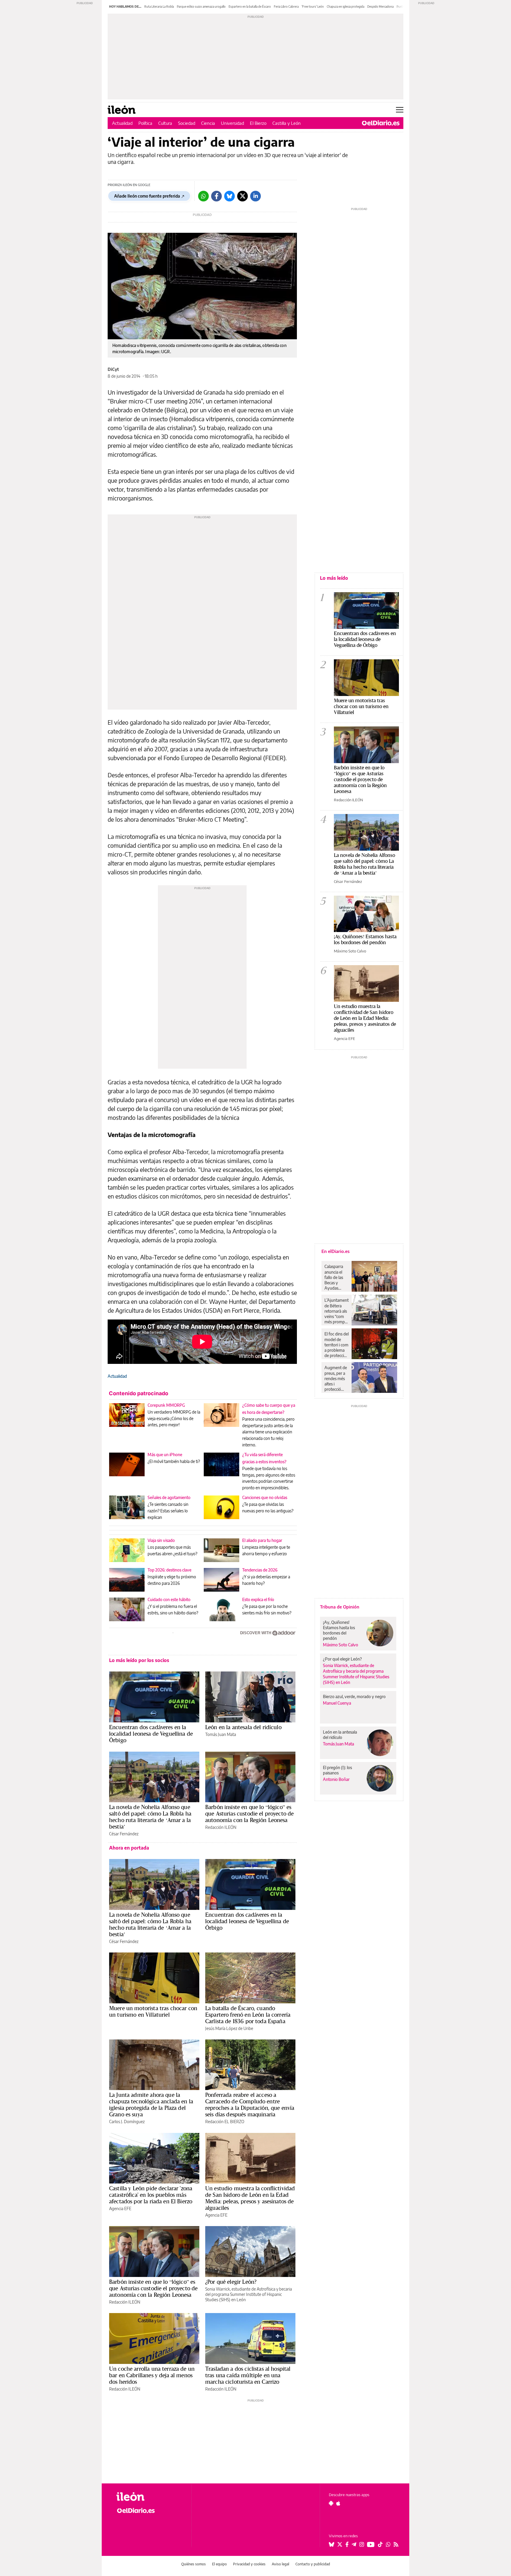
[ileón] (149, 2497)
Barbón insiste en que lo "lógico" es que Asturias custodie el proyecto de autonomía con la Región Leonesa (360, 779)
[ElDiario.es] (381, 123)
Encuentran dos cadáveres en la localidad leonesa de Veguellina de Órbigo (151, 1734)
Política (145, 123)
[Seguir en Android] (331, 2503)
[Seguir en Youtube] (371, 2544)
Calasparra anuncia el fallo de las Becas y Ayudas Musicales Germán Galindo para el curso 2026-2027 (336, 1277)
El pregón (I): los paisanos (337, 1770)
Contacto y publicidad (313, 2564)
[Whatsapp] (203, 196)
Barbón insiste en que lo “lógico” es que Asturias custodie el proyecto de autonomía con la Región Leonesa (249, 1813)
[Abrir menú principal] (400, 110)
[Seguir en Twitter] (340, 2544)
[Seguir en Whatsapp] (388, 2544)
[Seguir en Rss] (396, 2544)
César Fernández (124, 1834)
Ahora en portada (129, 1848)
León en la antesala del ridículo (243, 1727)
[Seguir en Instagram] (362, 2544)
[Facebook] (216, 196)
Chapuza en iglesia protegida (346, 7)
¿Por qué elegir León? (231, 2282)
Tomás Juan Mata (221, 1734)
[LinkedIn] (256, 196)
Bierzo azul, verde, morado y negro (354, 1696)
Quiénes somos (194, 2564)
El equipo (219, 2564)
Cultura (165, 123)
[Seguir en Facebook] (347, 2544)
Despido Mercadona (380, 7)
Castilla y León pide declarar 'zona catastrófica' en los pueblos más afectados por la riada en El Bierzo (151, 2195)
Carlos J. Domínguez (127, 2122)
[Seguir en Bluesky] (331, 2544)
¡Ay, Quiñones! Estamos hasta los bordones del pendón (365, 939)
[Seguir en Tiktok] (380, 2544)
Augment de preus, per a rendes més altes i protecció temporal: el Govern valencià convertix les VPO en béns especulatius (336, 1378)
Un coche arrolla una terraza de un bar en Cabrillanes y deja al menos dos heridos (152, 2375)
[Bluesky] (229, 196)
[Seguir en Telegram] (354, 2544)
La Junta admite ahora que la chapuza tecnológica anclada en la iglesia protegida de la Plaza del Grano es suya (151, 2105)
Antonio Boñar (336, 1779)
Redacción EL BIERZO (225, 2122)
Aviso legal (280, 2564)
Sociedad (187, 123)
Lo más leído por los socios (139, 1660)
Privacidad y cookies (249, 2564)
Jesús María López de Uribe (229, 2028)
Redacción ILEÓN (221, 1827)
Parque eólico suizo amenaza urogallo (201, 7)
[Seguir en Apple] (338, 2503)
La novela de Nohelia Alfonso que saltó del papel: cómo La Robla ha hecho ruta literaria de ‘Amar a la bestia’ (150, 1817)
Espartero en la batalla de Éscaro (250, 7)
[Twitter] (242, 196)
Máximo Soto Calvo (350, 951)
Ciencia (208, 123)
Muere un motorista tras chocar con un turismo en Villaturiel (153, 2011)
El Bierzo (258, 123)
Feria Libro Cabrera (286, 7)
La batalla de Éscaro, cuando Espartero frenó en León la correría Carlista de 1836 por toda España (248, 2015)
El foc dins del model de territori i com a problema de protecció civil (337, 1345)
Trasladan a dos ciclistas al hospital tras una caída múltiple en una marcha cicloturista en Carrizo (248, 2375)
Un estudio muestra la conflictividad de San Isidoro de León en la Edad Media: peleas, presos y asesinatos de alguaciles (250, 2198)
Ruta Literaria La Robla (159, 7)
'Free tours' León (313, 7)
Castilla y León (287, 123)
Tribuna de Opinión (340, 1607)
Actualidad (122, 123)
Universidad (232, 123)
